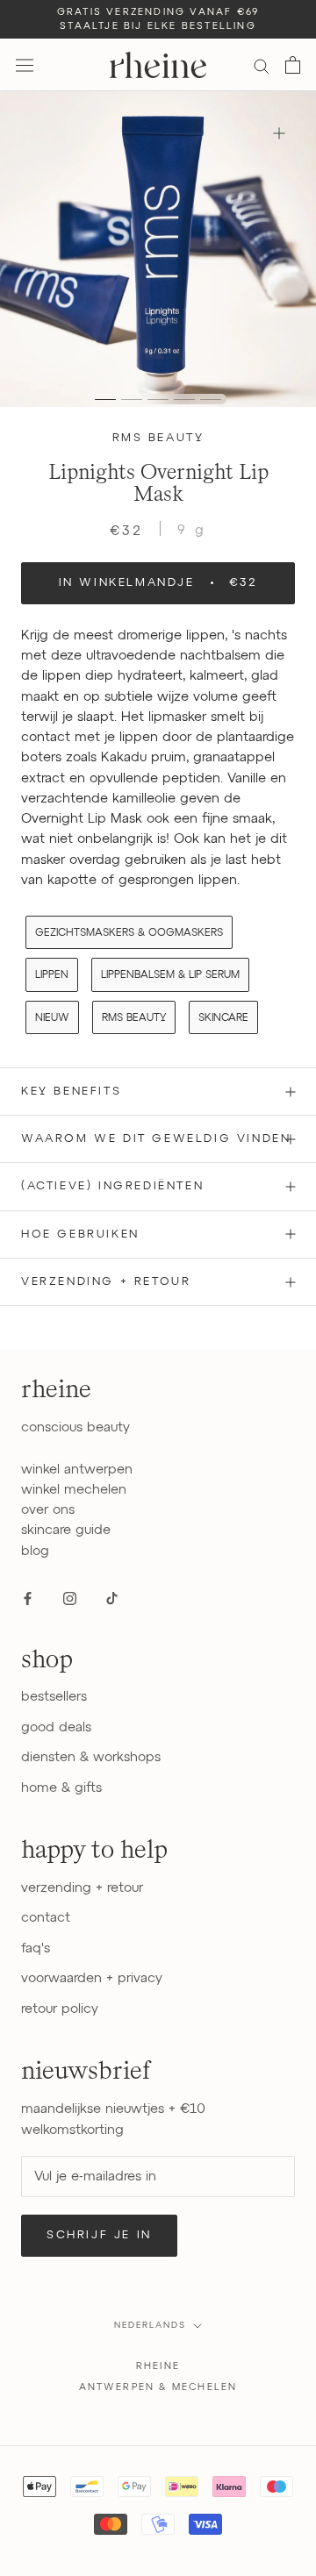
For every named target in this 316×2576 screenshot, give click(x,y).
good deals (56, 1727)
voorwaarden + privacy (92, 1978)
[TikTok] (112, 1598)
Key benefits (71, 1092)
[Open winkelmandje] (293, 65)
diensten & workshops (91, 1757)
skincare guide (66, 1530)
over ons (48, 1510)
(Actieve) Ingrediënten (112, 1186)
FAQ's (36, 1948)
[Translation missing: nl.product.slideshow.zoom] (279, 133)
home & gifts (61, 1788)
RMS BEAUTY (134, 1018)
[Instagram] (70, 1598)
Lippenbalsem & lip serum (170, 975)
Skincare (223, 1018)
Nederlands (150, 2325)
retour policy (60, 2009)
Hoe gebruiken (80, 1234)
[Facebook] (28, 1598)
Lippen (52, 975)
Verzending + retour (106, 1282)
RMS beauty (158, 438)
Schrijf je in (99, 2235)
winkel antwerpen (77, 1470)
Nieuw (52, 1018)
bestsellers (54, 1697)
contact (46, 1918)
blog (35, 1551)
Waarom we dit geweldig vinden (156, 1139)
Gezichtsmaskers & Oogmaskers (129, 933)
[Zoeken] (262, 65)
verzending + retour (82, 1888)
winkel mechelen (74, 1490)
